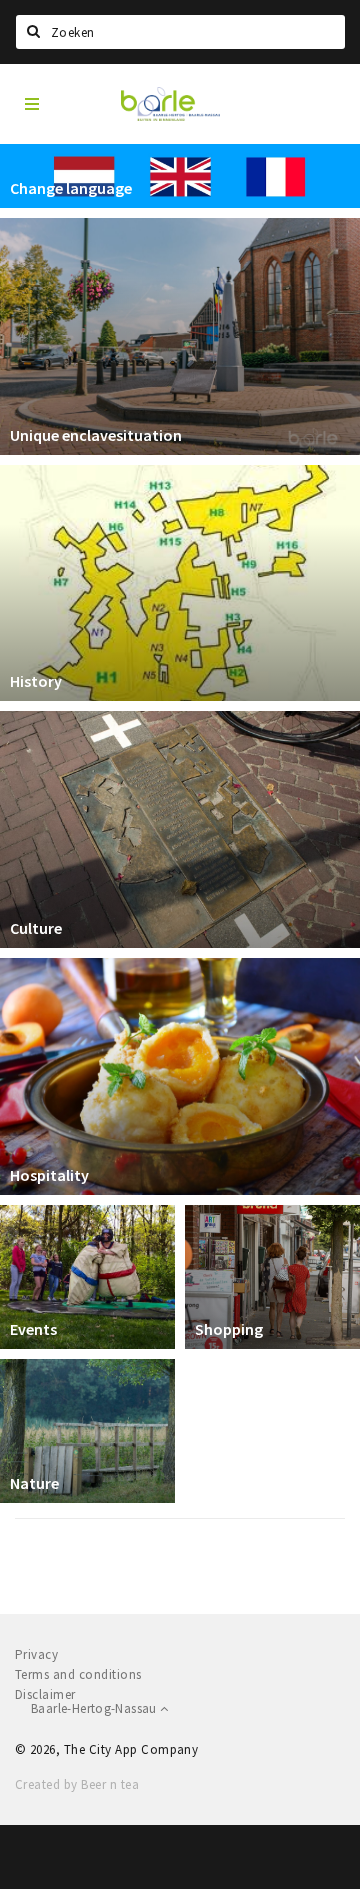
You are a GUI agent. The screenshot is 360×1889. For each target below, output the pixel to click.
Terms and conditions (78, 1674)
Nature (34, 1483)
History (36, 681)
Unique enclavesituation (96, 435)
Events (33, 1329)
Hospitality (49, 1175)
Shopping (229, 1329)
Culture (36, 928)
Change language (71, 188)
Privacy (36, 1654)
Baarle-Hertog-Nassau (95, 1708)
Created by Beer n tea (77, 1784)
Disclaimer (45, 1694)
